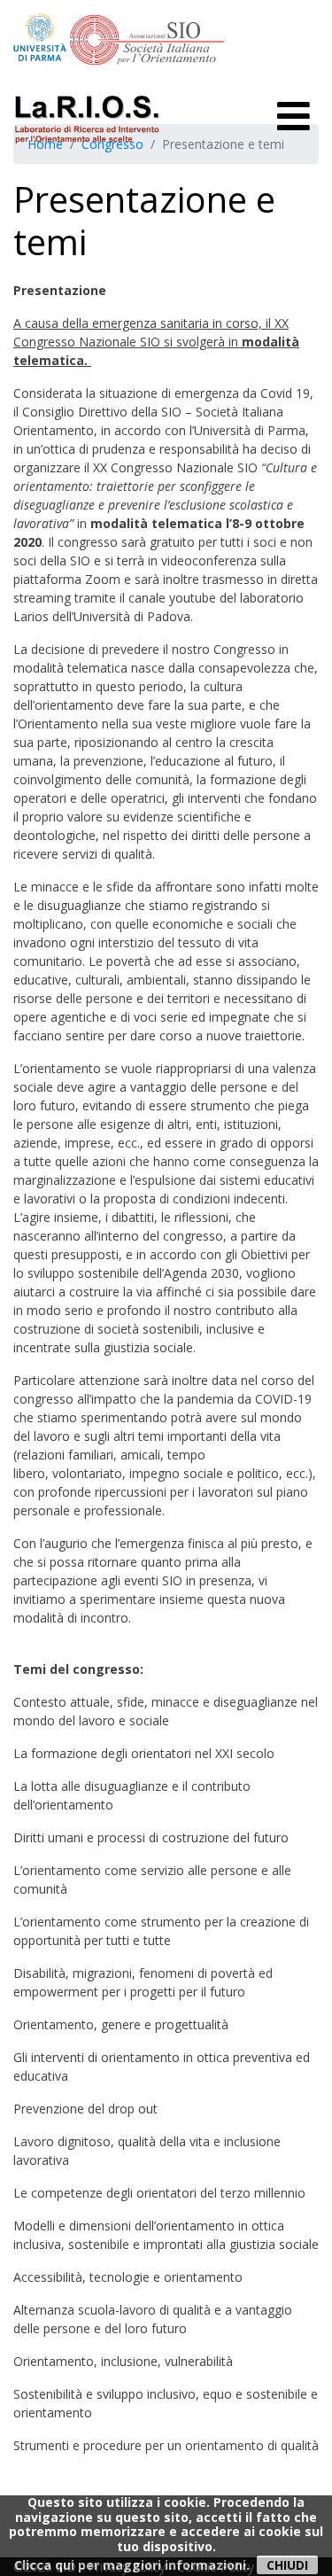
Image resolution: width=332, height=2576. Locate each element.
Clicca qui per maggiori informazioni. (132, 2565)
